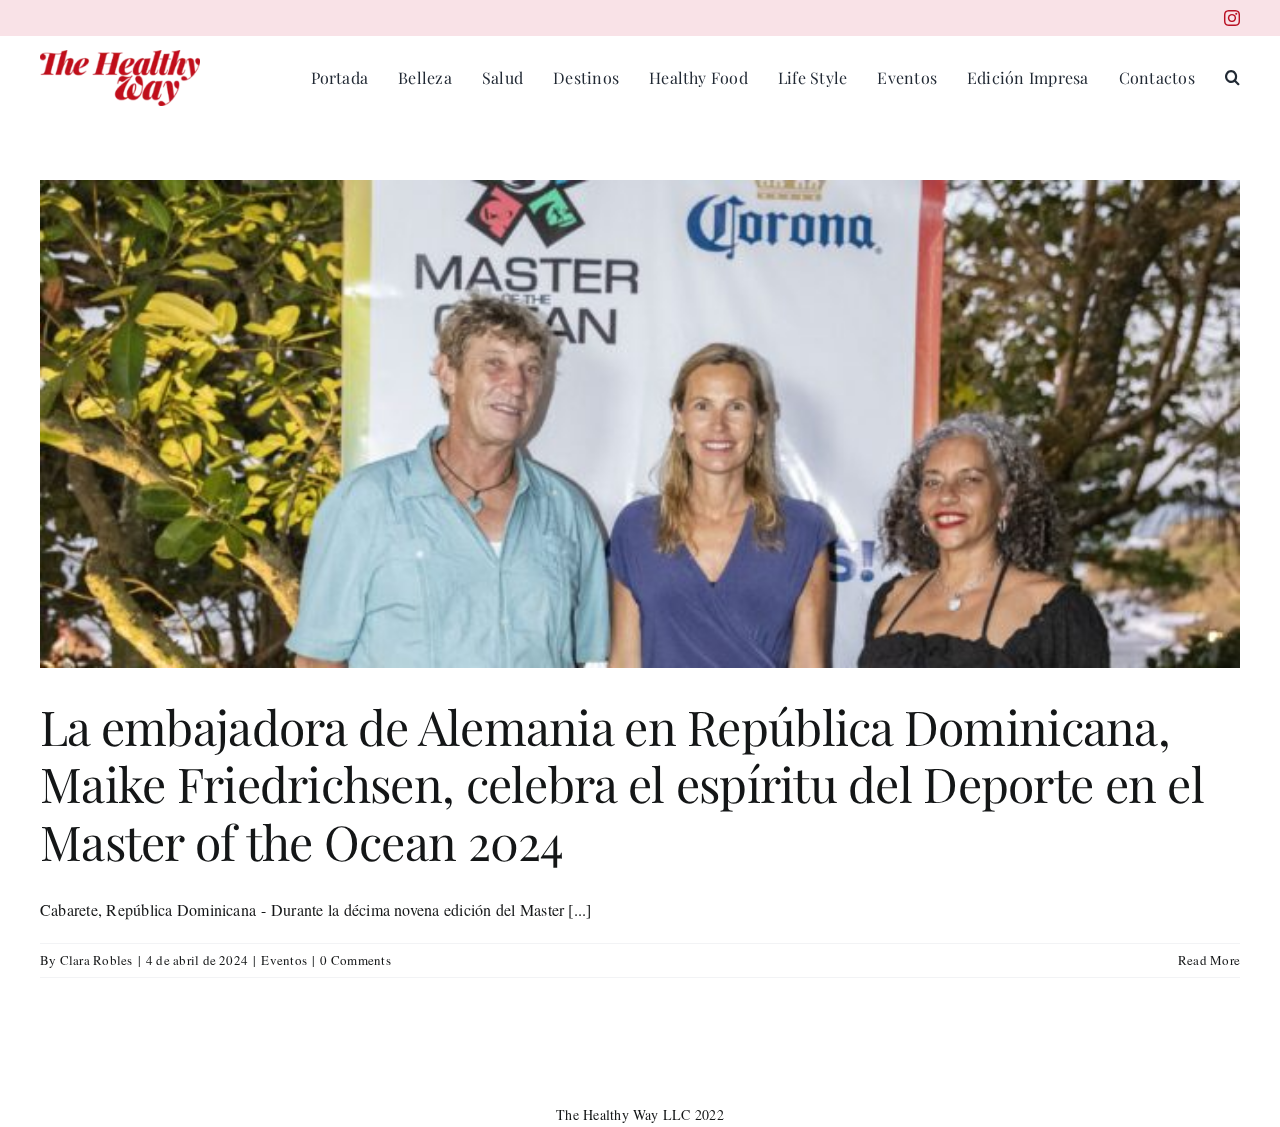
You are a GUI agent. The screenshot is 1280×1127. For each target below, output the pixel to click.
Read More (1209, 960)
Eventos (284, 960)
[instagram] (1232, 18)
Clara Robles (96, 960)
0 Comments (355, 960)
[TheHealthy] (120, 57)
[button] (1232, 78)
